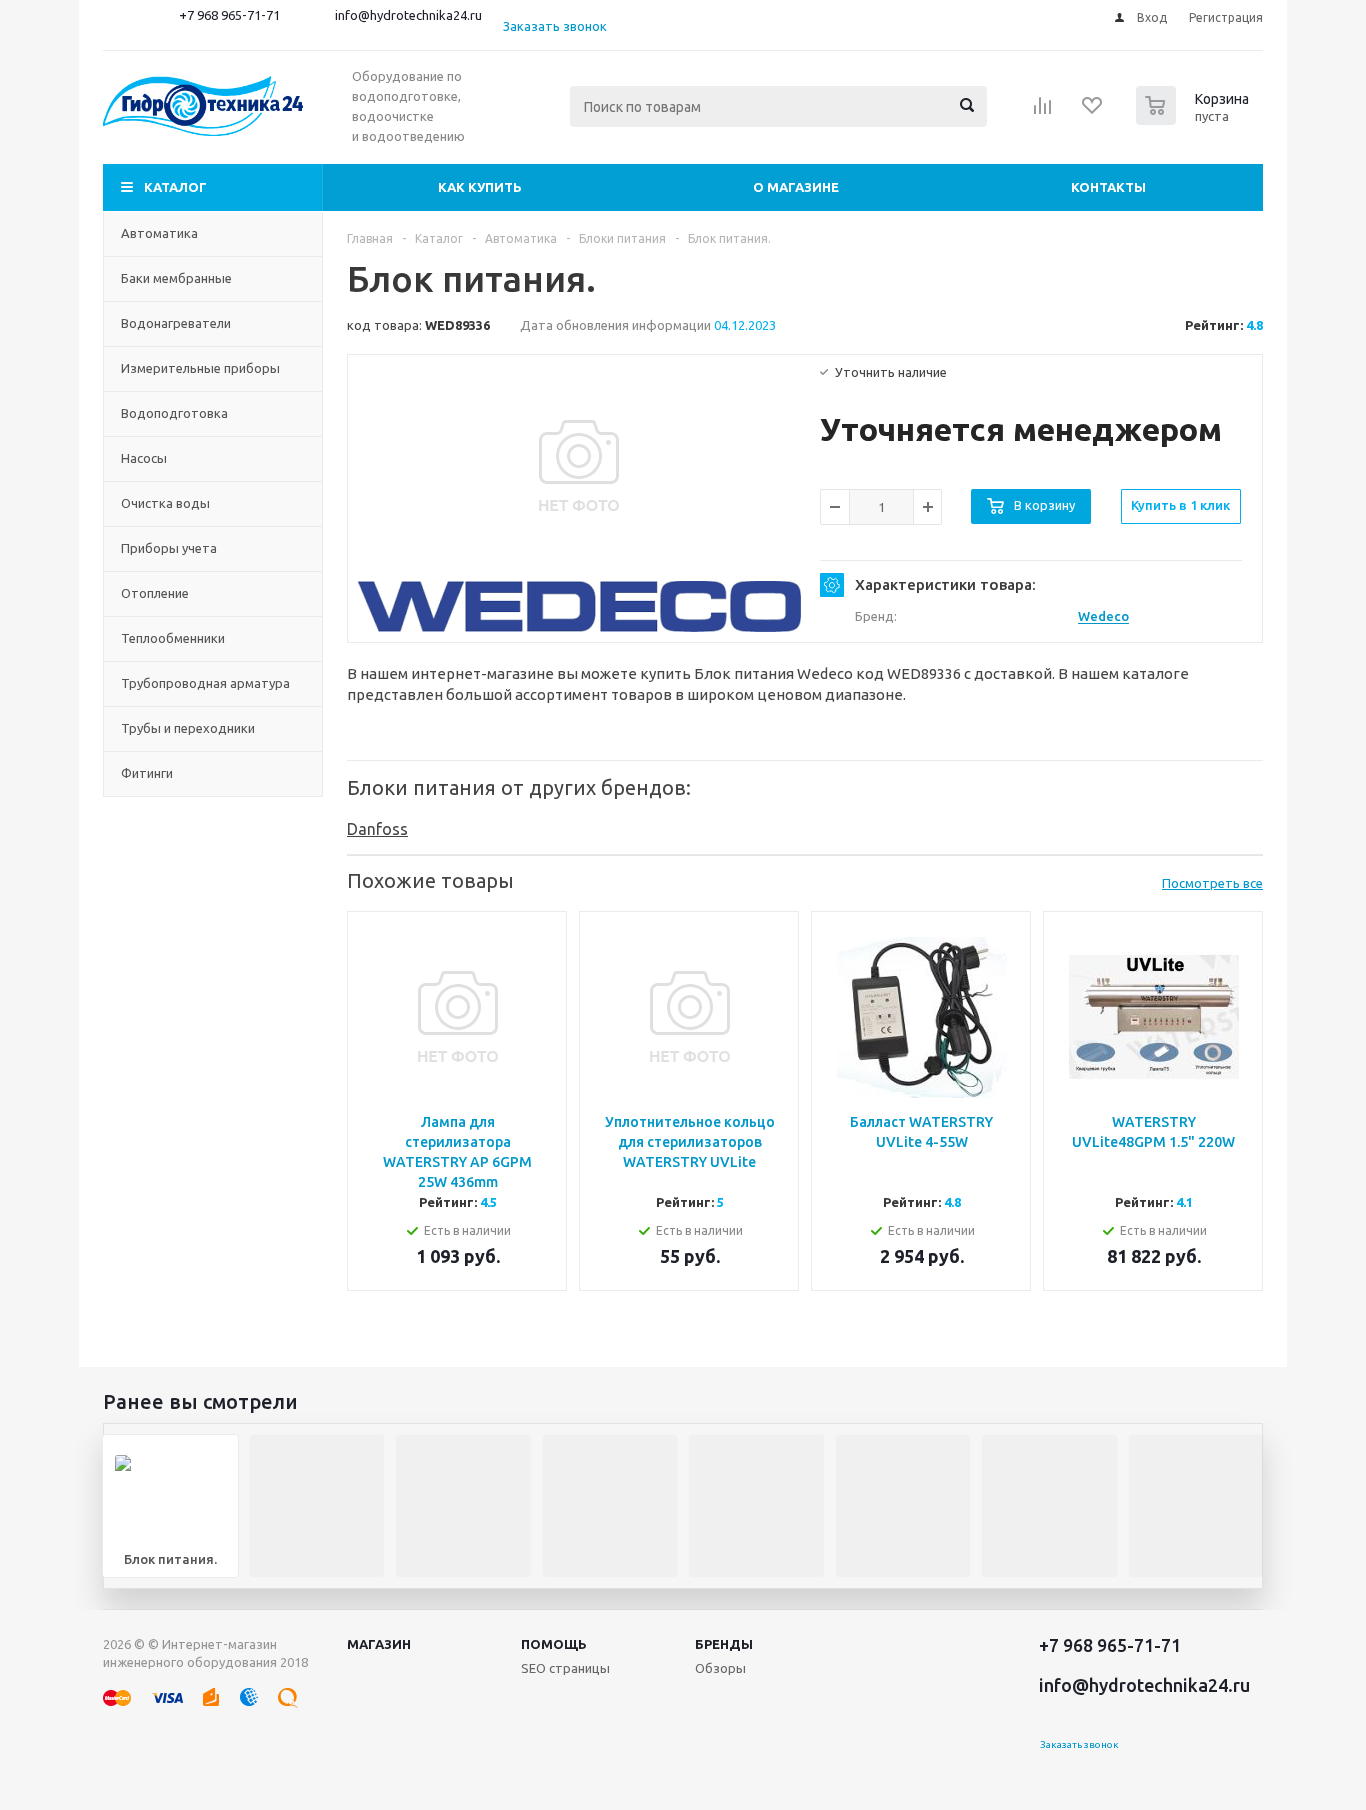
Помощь (554, 1644)
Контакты (1108, 187)
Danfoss (377, 829)
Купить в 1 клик (1180, 505)
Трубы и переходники (188, 728)
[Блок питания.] (579, 466)
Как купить (480, 187)
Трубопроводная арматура (205, 683)
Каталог (175, 187)
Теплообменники (173, 638)
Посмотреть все (1212, 883)
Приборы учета (169, 548)
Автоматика (159, 233)
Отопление (155, 593)
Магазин (379, 1644)
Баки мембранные (176, 278)
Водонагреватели (176, 323)
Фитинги (147, 773)
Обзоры (720, 1668)
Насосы (144, 458)
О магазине (796, 187)
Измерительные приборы (200, 368)
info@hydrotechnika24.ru (408, 15)
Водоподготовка (174, 413)
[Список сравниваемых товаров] (1043, 112)
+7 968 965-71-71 (229, 15)
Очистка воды (165, 503)
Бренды (724, 1644)
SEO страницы (565, 1668)
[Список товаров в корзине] (1195, 119)
